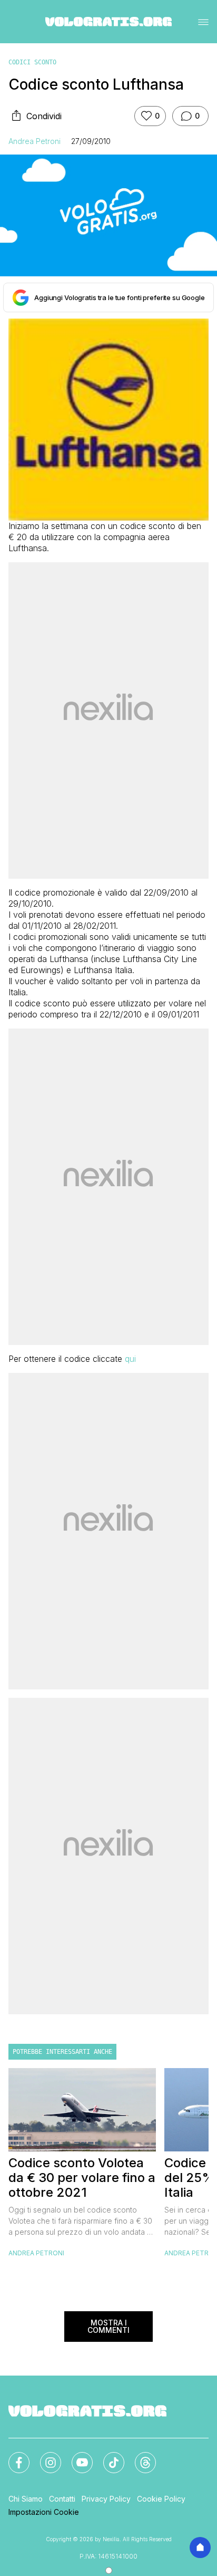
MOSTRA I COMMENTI (108, 2326)
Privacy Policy (106, 2499)
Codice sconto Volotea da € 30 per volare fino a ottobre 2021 (82, 2178)
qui (130, 1359)
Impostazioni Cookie (44, 2512)
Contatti (62, 2499)
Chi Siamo (26, 2499)
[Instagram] (44, 2456)
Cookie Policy (161, 2499)
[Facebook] (13, 2456)
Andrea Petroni (34, 141)
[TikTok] (107, 2456)
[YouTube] (76, 2456)
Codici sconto (32, 62)
